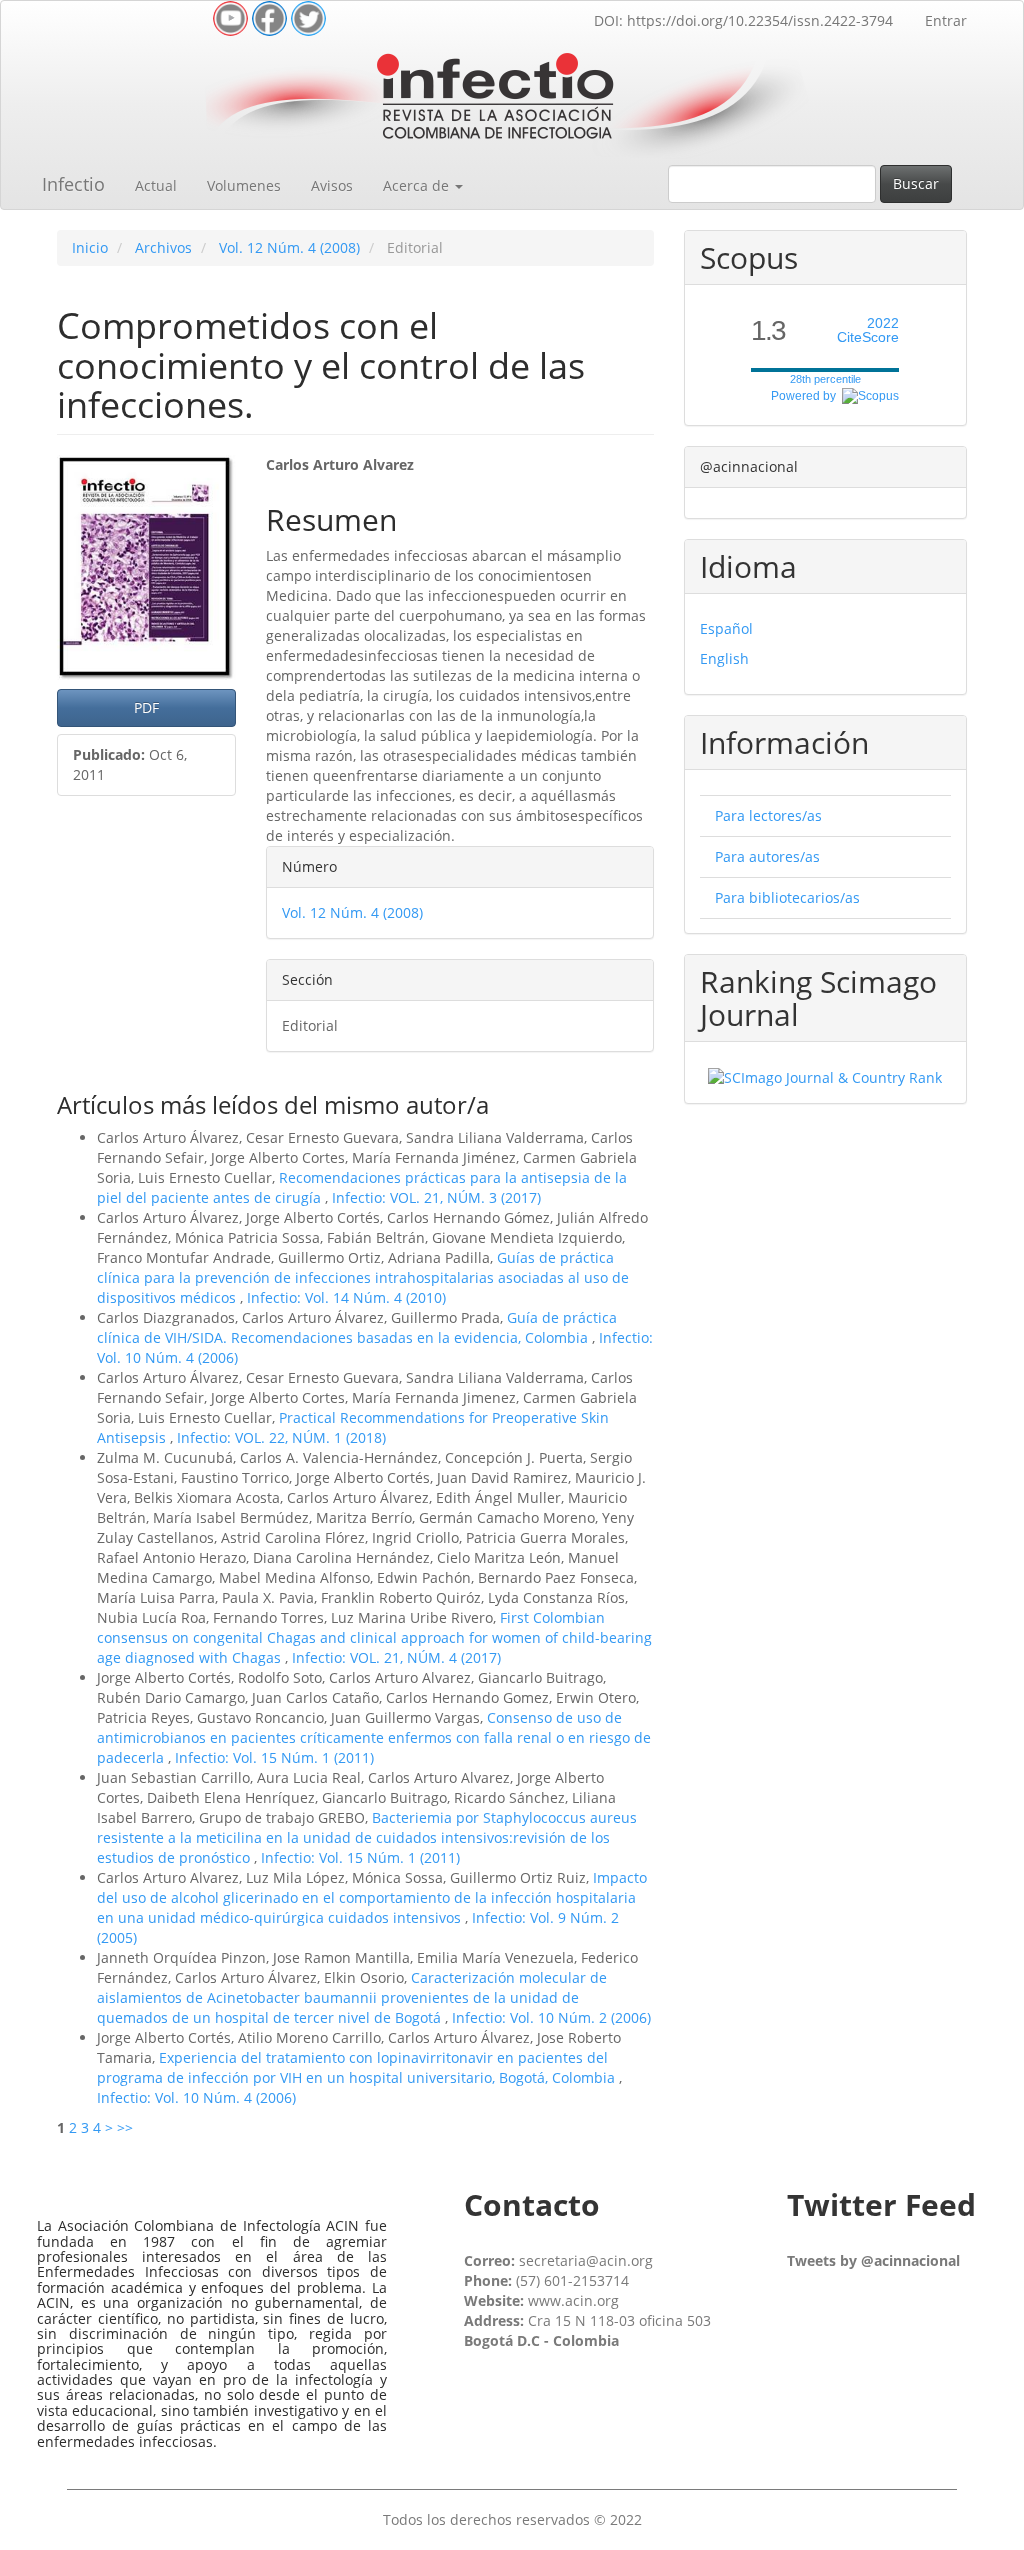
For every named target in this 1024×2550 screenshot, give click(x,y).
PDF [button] (146, 707)
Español (726, 628)
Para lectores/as (768, 815)
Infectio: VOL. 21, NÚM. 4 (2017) (396, 1657)
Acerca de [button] (418, 185)
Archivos (163, 247)
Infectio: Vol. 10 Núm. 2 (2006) (551, 2017)
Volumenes (244, 185)
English (724, 658)
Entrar (946, 20)
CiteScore (868, 330)
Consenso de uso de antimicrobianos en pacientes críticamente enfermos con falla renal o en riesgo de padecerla (374, 1737)
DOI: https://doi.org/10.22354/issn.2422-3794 (743, 20)
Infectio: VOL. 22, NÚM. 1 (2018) (281, 1437)
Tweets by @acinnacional (873, 2260)
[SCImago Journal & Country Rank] (825, 1076)
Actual (156, 185)
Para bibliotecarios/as (787, 897)
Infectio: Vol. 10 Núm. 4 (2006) (196, 2097)
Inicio (90, 247)
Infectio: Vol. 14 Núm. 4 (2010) (346, 1297)
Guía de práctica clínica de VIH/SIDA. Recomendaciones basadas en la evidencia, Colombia (357, 1327)
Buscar (916, 183)
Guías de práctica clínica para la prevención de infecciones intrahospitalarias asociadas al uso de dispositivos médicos (363, 1277)
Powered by (806, 396)
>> (125, 2127)
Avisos (332, 185)
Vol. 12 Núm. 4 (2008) (289, 247)
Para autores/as (767, 856)
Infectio (73, 184)
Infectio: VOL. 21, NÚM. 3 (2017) (436, 1197)
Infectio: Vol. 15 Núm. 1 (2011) (274, 1757)
